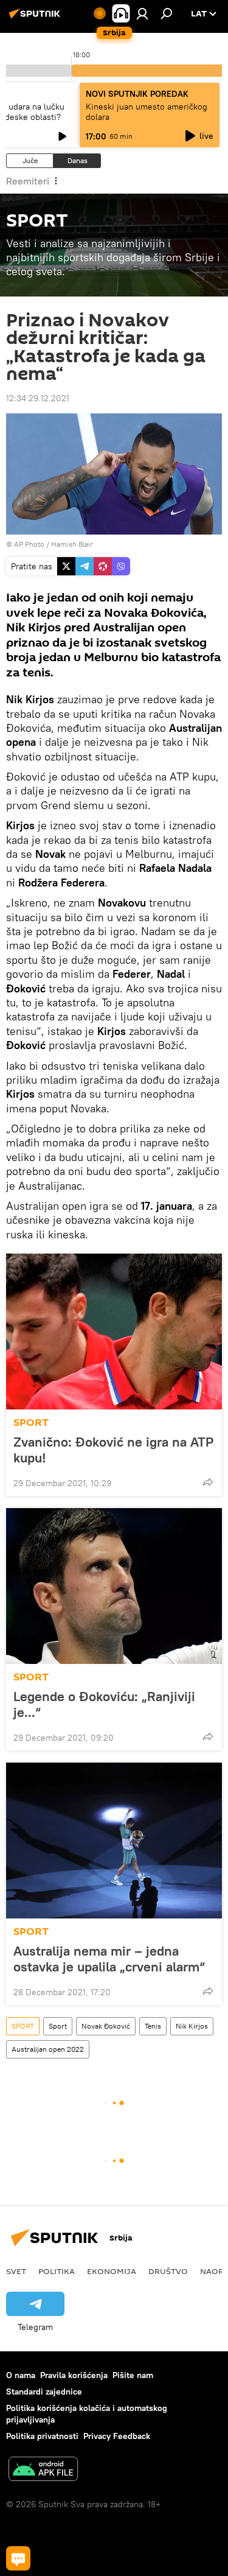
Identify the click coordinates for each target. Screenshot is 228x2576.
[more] (208, 1482)
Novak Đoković (106, 2026)
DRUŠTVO (168, 2271)
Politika (57, 2271)
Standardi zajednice (44, 2392)
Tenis (153, 2026)
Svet (16, 2271)
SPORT (31, 1423)
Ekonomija (112, 2271)
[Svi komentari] (18, 2558)
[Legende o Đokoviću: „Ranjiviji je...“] (114, 1586)
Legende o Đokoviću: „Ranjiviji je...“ (104, 1704)
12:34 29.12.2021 (38, 398)
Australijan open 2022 (48, 2049)
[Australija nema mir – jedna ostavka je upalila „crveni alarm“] (114, 1841)
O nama (21, 2375)
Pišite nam (133, 2375)
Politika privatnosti (42, 2436)
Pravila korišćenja (74, 2375)
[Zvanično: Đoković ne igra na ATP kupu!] (114, 1332)
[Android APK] (43, 2470)
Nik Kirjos (192, 2026)
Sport (58, 2026)
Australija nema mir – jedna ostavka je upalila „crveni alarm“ (109, 1959)
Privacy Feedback (117, 2436)
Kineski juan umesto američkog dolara (147, 112)
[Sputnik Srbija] (36, 18)
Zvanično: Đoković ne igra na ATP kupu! (113, 1450)
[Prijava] (142, 13)
